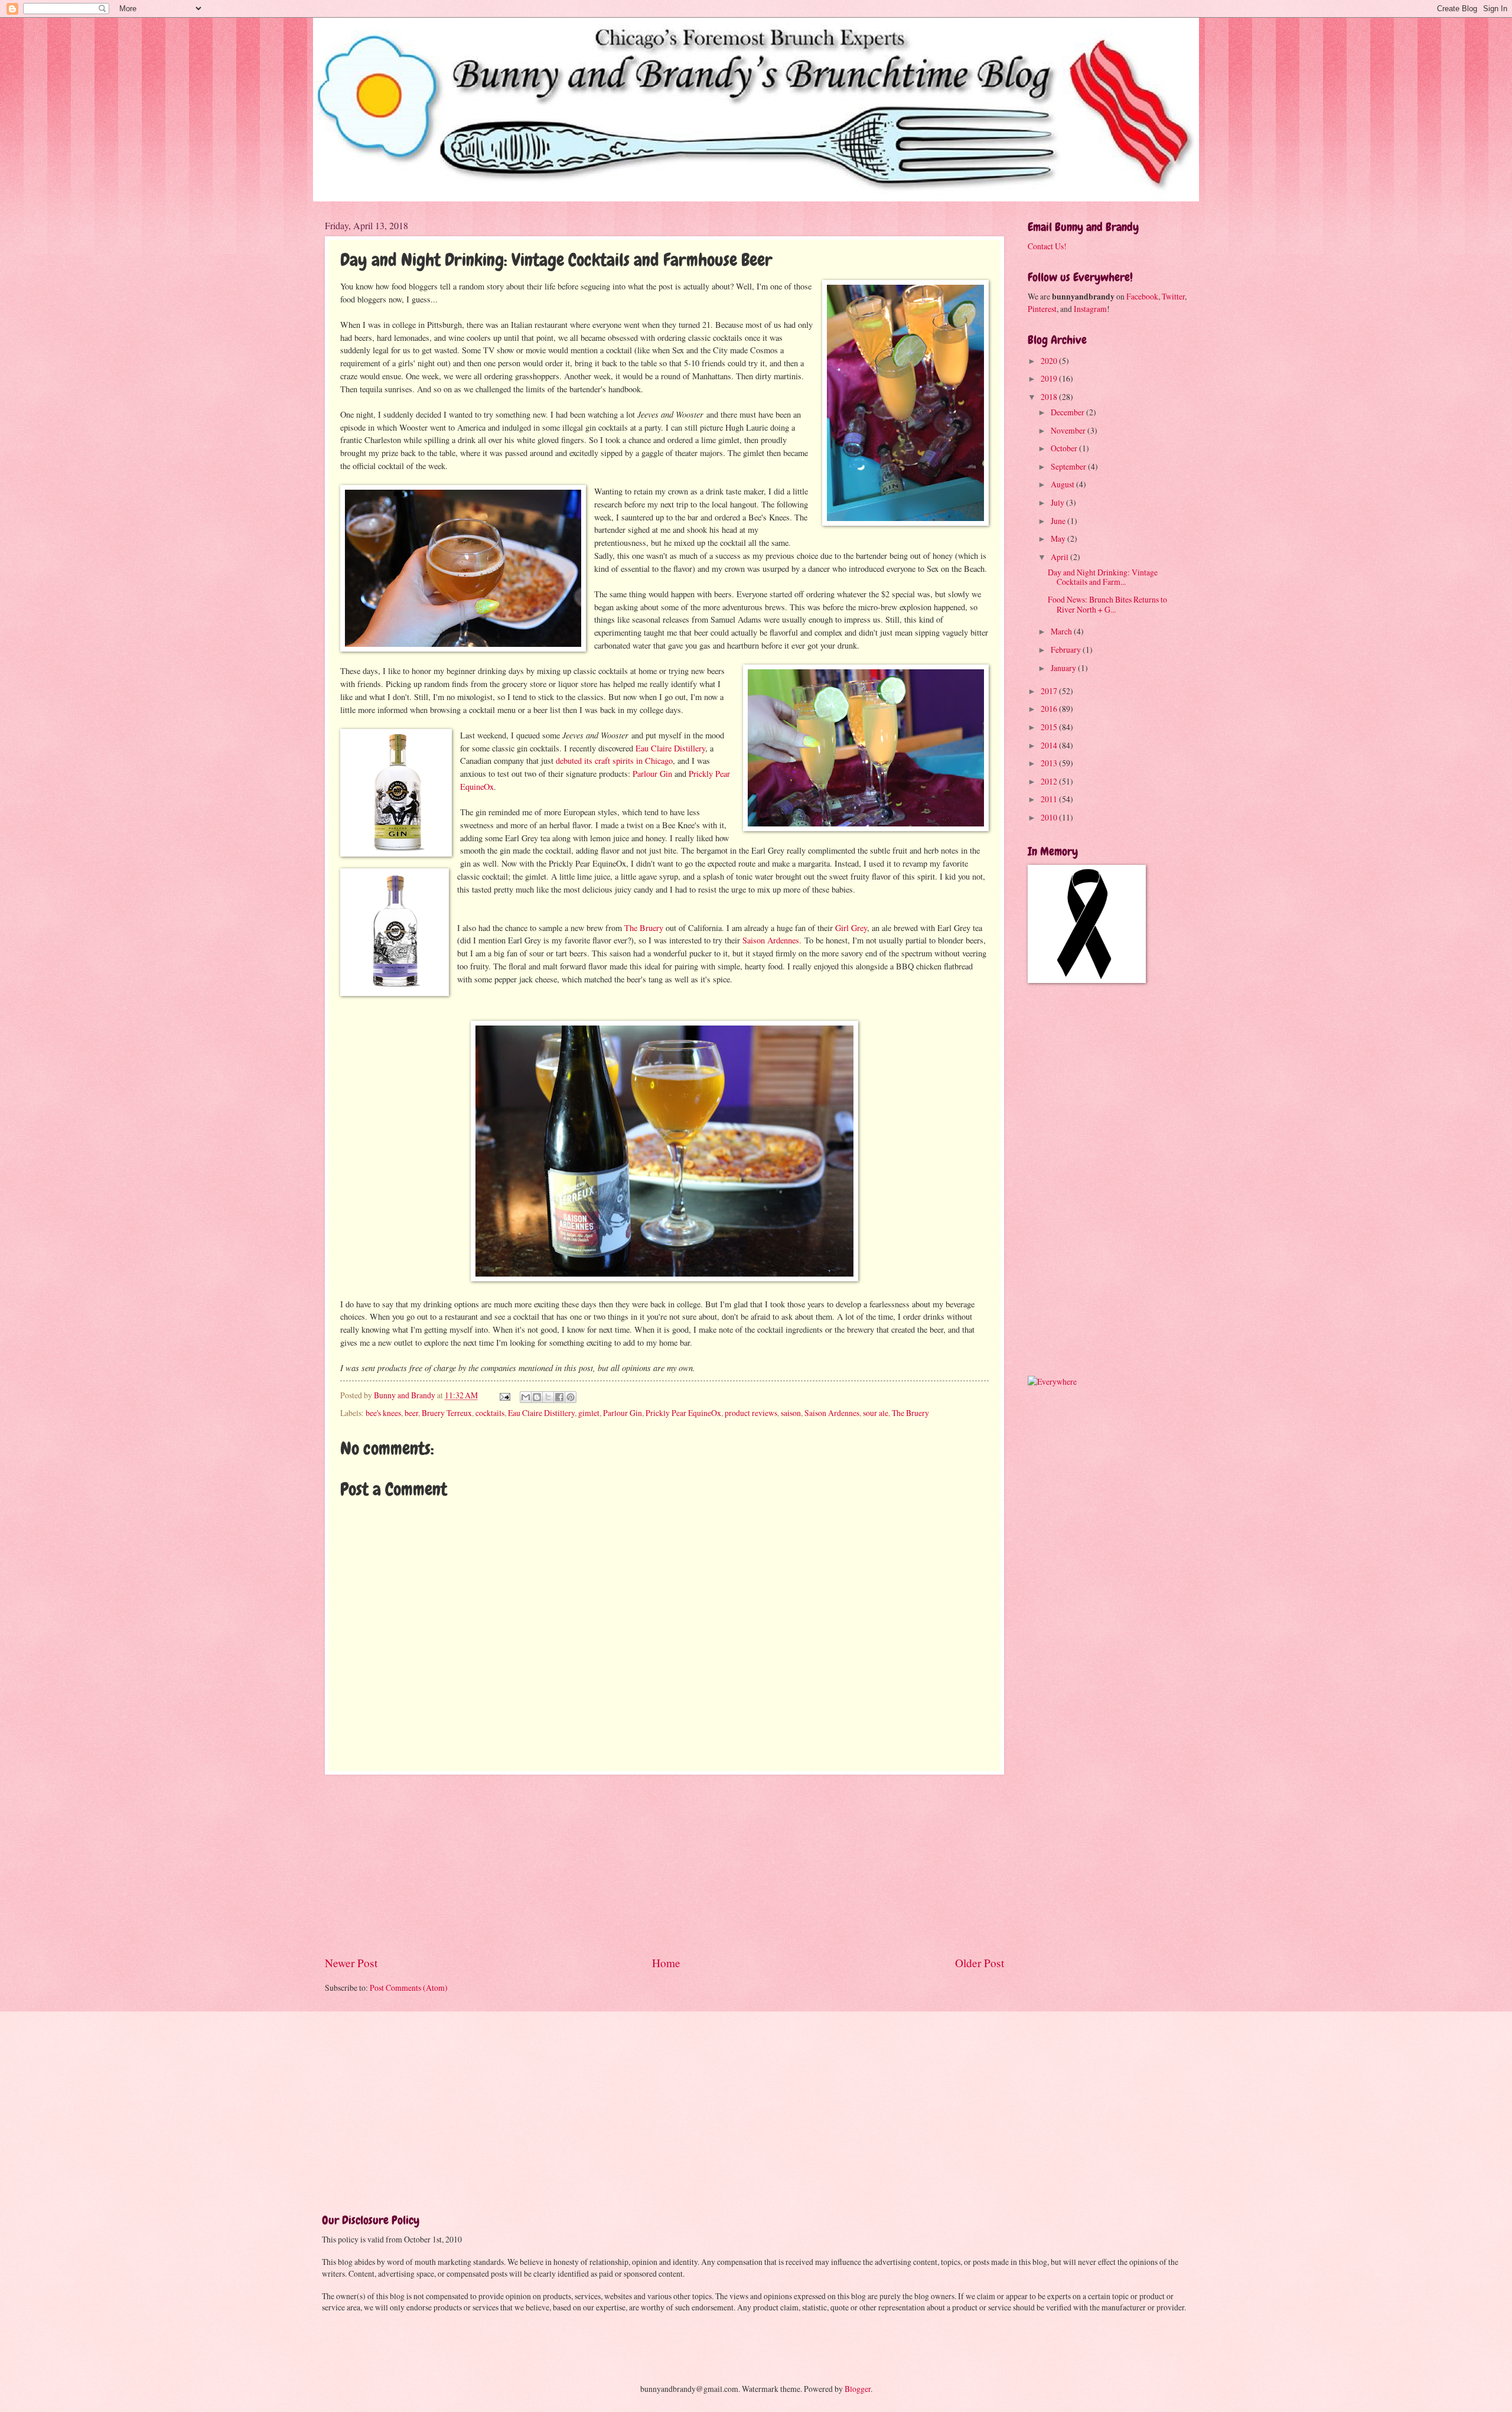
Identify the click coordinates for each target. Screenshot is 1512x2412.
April (1060, 557)
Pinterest (1042, 309)
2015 (1050, 727)
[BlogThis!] (537, 1397)
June (1059, 521)
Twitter (1173, 296)
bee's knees (383, 1413)
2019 (1050, 378)
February (1067, 650)
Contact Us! (1047, 246)
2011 (1050, 799)
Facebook (1142, 296)
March (1062, 631)
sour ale (876, 1413)
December (1068, 412)
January (1064, 668)
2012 (1050, 781)
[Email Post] (504, 1395)
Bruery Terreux (447, 1413)
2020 (1050, 361)
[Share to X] (548, 1397)
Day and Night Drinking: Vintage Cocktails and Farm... (1103, 577)
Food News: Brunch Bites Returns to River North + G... (1107, 604)
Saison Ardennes (832, 1413)
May (1059, 538)
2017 (1050, 691)
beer (411, 1413)
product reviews (751, 1413)
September (1069, 466)
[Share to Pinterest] (571, 1397)
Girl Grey (851, 928)
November (1069, 430)
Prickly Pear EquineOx (683, 1413)
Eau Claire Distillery (670, 748)
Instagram (1090, 309)
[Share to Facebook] (559, 1397)
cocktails (490, 1413)
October (1065, 448)
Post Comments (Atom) (409, 1988)
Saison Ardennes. (772, 940)
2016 (1050, 709)
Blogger (858, 2389)
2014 (1050, 745)
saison (791, 1413)
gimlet (589, 1413)
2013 (1050, 763)
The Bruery (644, 928)
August (1063, 484)
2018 (1050, 397)
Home (666, 1963)
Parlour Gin (652, 774)
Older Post (980, 1963)
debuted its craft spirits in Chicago (614, 761)
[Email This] (526, 1397)
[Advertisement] (664, 1864)
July (1058, 502)
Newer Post (351, 1963)
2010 (1050, 817)
